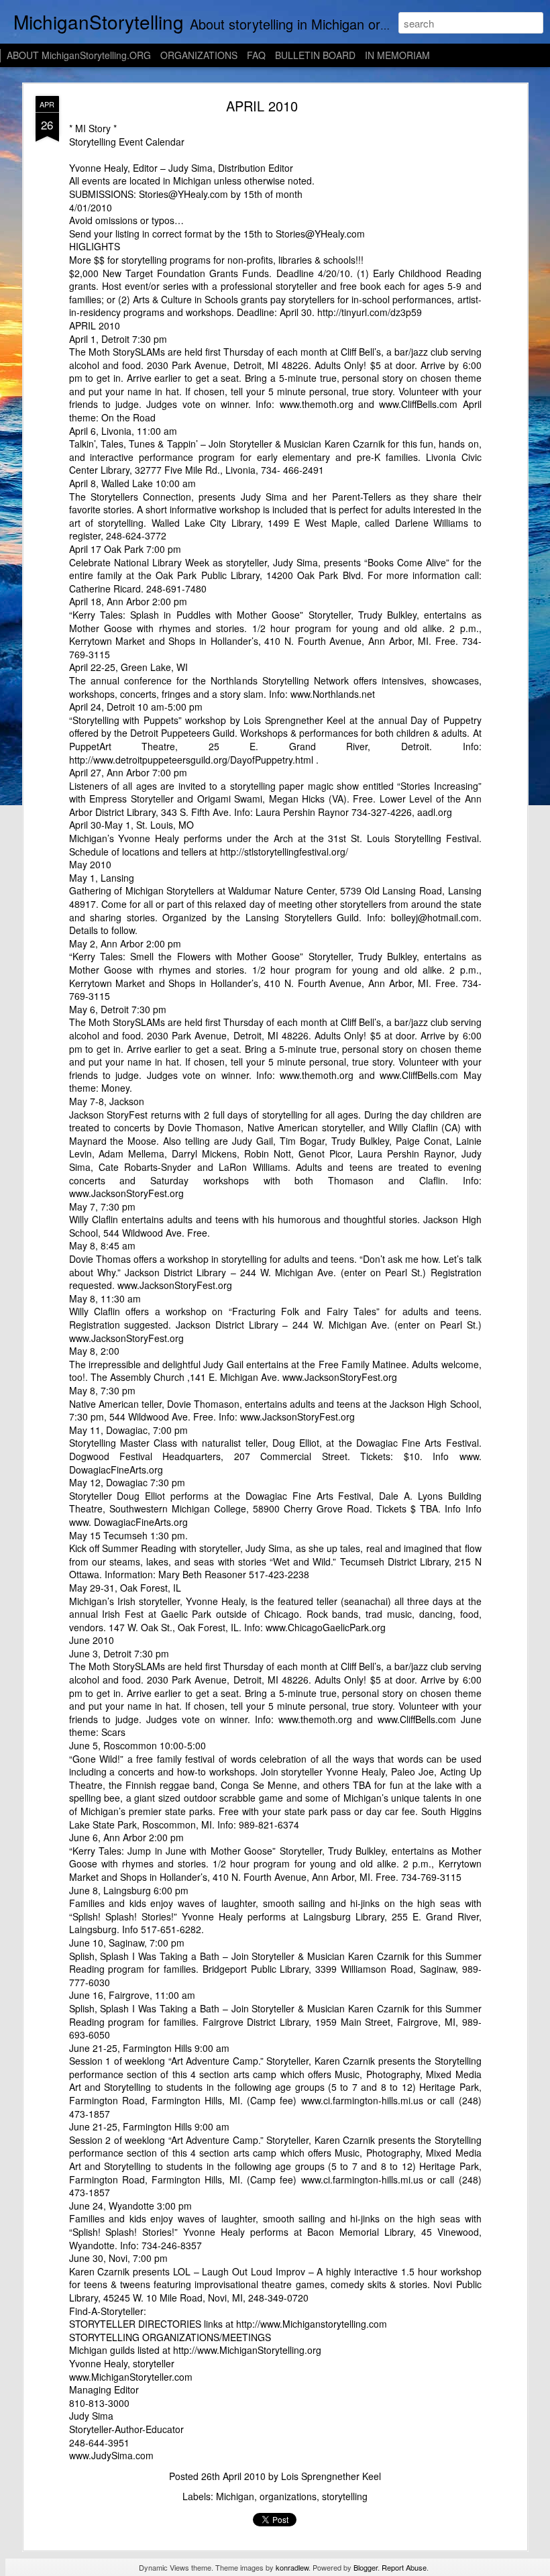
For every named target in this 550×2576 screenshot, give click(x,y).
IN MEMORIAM (397, 55)
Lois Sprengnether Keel (331, 2476)
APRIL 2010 (262, 106)
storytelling (345, 2496)
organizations (288, 2496)
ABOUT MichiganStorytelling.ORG (79, 55)
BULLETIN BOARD (315, 55)
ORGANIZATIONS (199, 55)
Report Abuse (404, 2567)
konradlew (292, 2567)
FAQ (256, 55)
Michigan (235, 2496)
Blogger (366, 2567)
